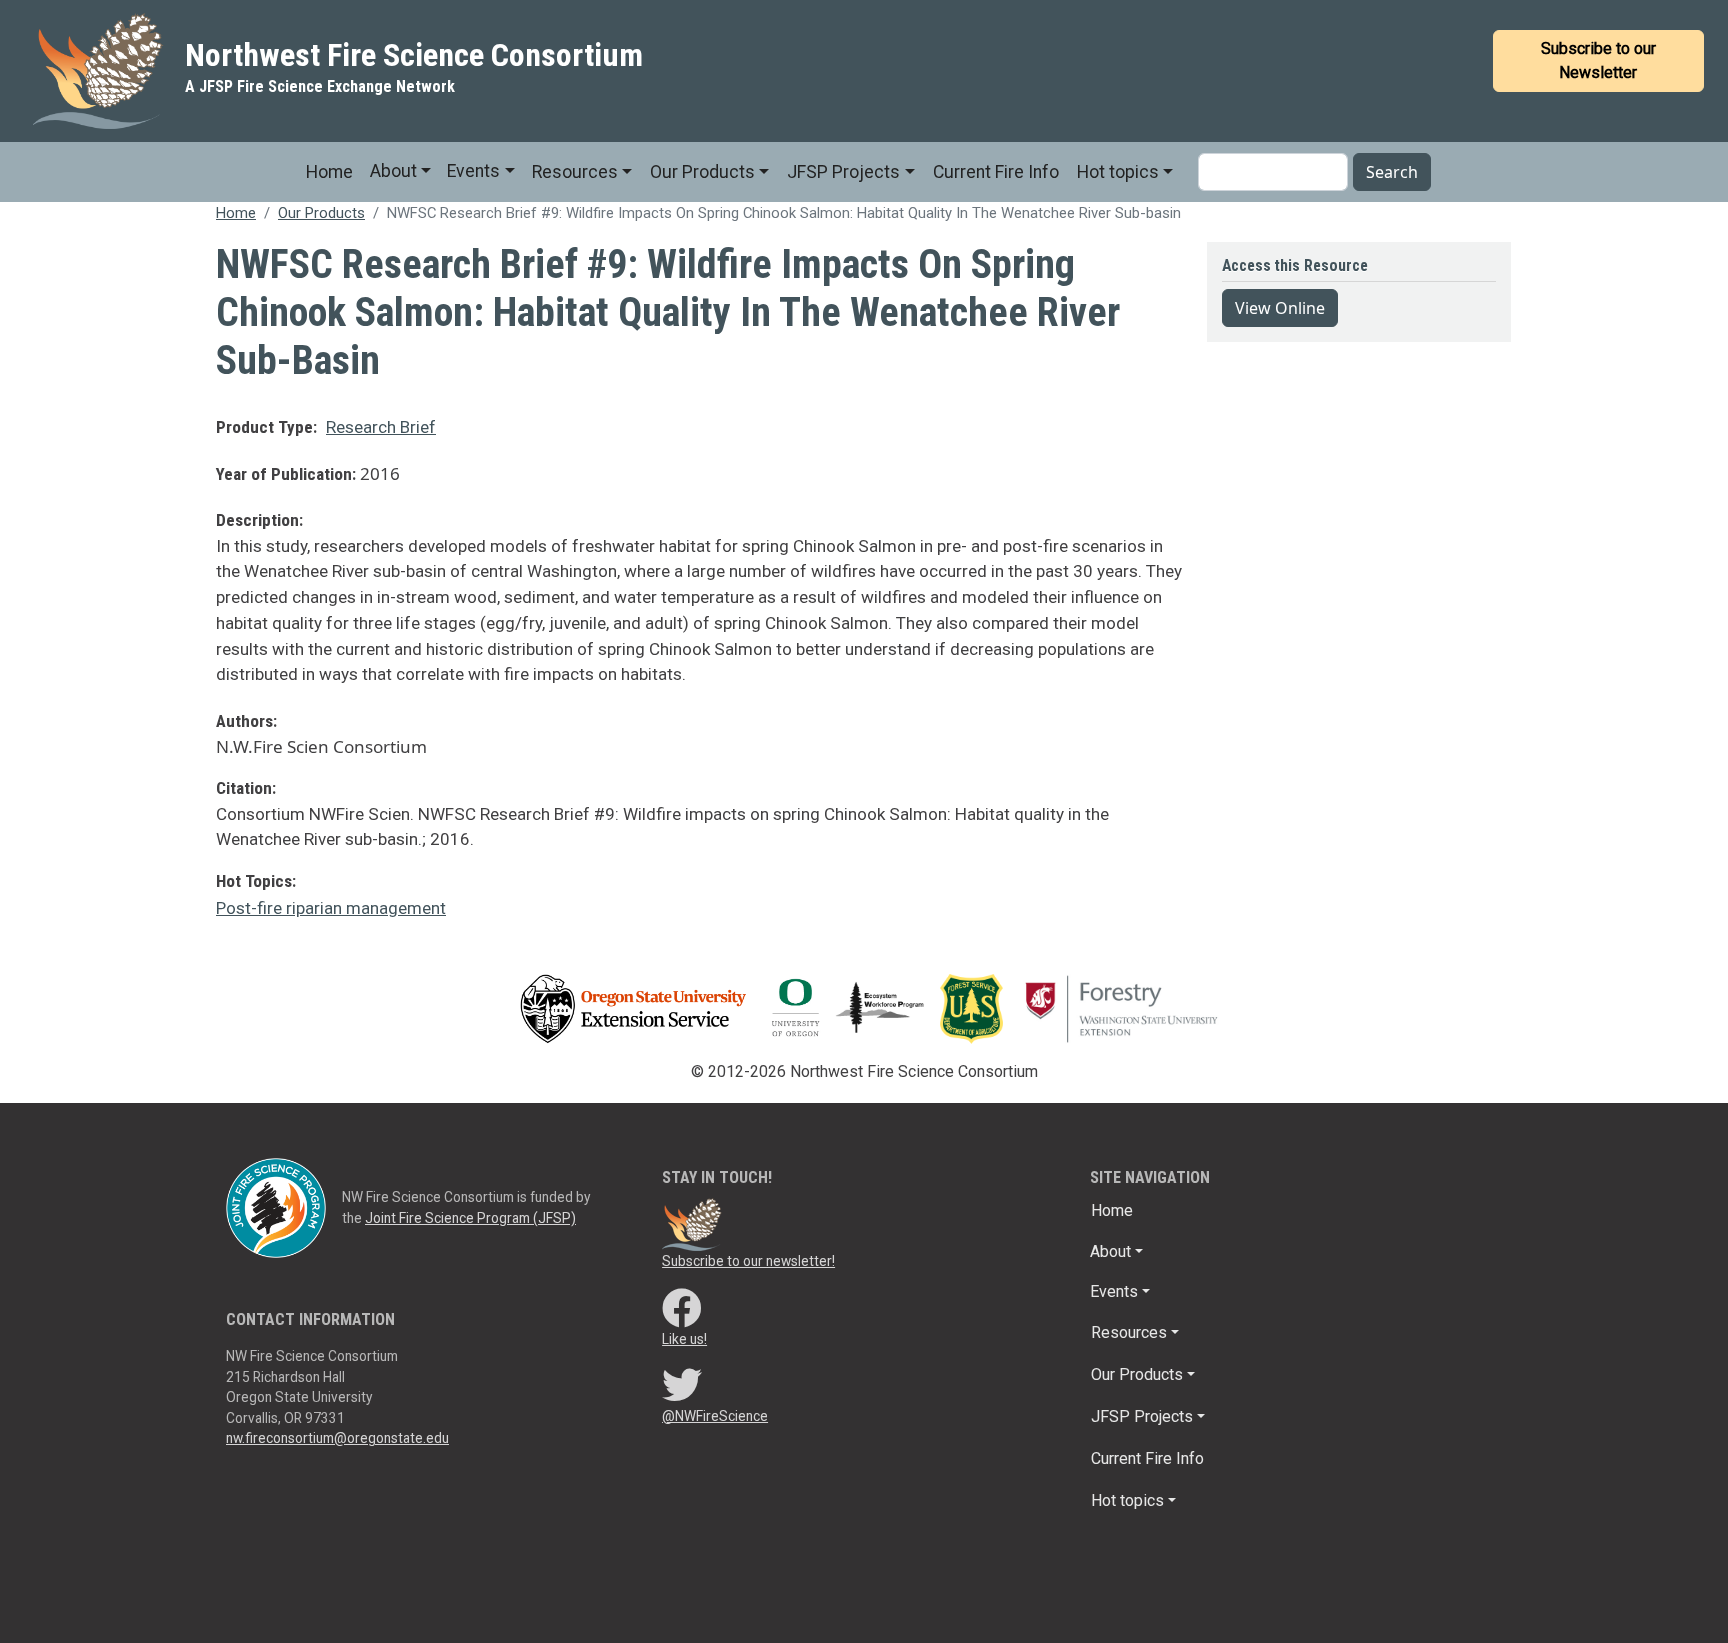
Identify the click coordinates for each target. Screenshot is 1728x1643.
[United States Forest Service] (976, 1007)
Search (1392, 172)
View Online (1280, 308)
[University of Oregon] (795, 1007)
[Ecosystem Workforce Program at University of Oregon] (887, 1007)
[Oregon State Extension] (633, 1007)
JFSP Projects (843, 172)
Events (473, 171)
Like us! (684, 1339)
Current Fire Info (996, 172)
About (393, 171)
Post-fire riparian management (331, 908)
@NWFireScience (715, 1416)
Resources (575, 172)
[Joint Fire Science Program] (276, 1207)
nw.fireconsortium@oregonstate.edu (337, 1438)
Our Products (702, 172)
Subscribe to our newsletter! (748, 1261)
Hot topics (1118, 172)
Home (329, 172)
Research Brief (381, 427)
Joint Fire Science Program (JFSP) (470, 1218)
